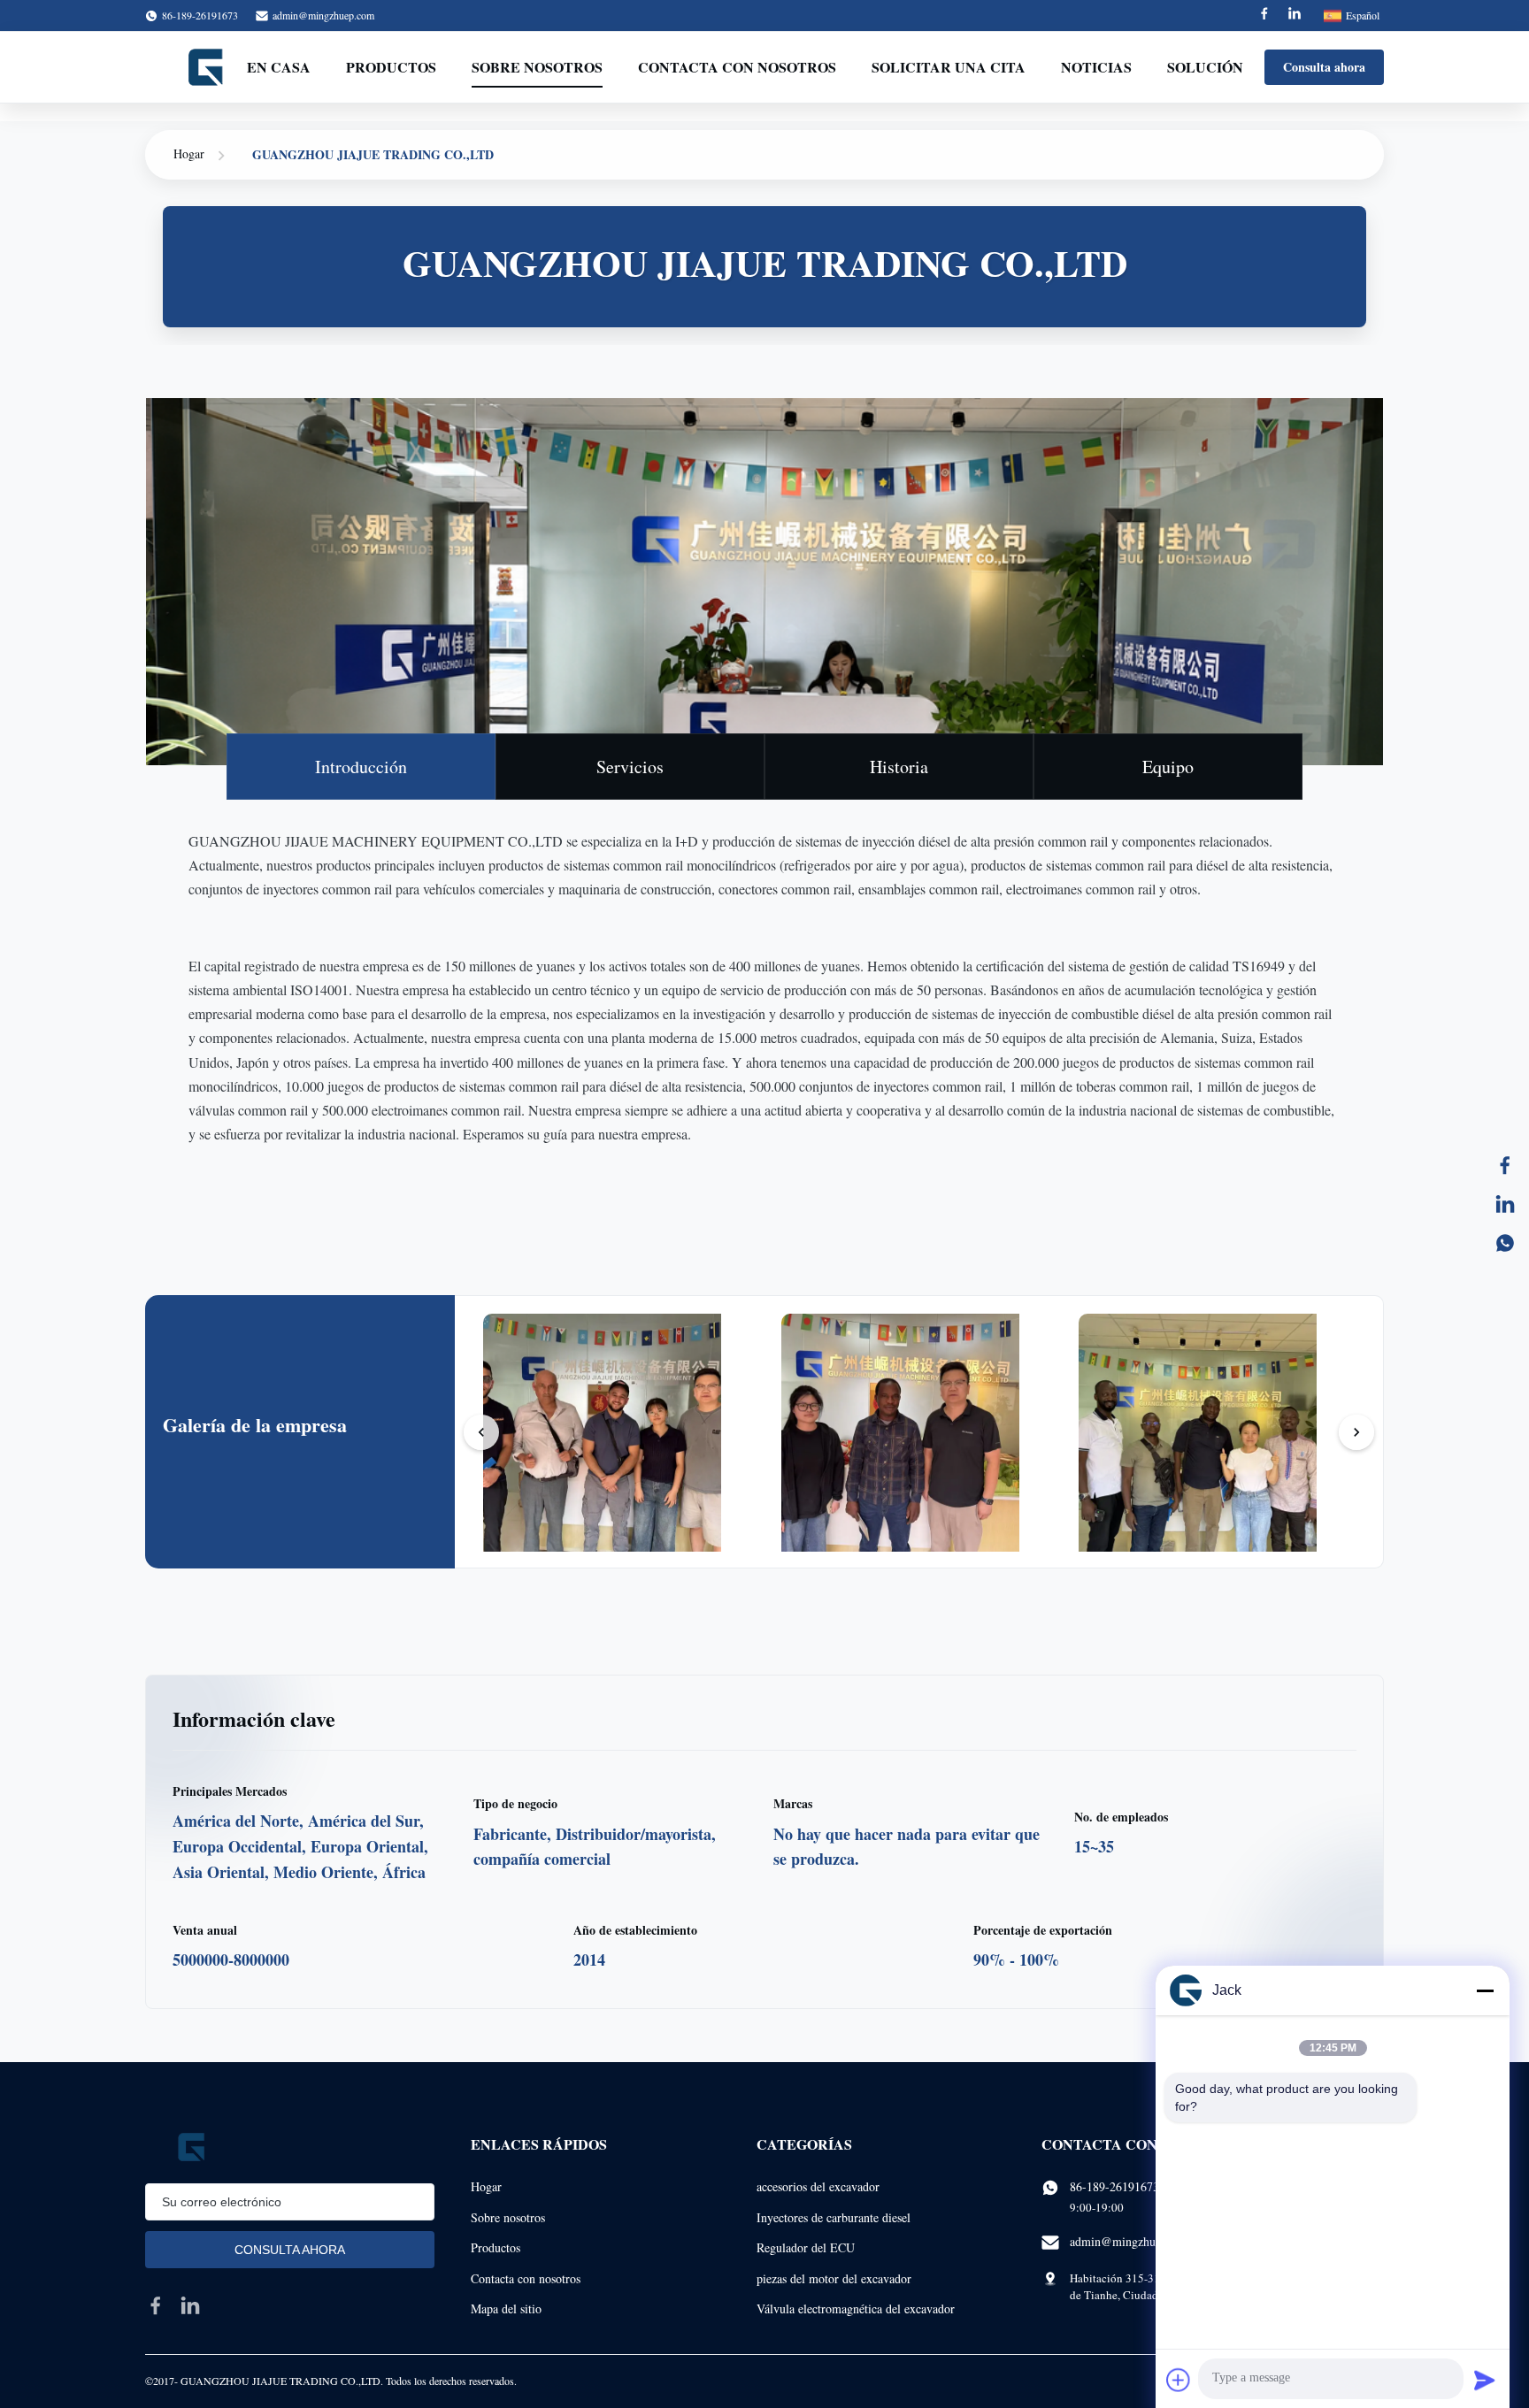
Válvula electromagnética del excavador (856, 2308)
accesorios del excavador (818, 2186)
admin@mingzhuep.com (323, 15)
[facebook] (156, 2305)
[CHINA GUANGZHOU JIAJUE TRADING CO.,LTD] (624, 1453)
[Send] (1485, 2380)
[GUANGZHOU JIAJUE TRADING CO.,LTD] (207, 67)
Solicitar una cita (949, 67)
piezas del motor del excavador (834, 2278)
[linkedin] (190, 2305)
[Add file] (1179, 2380)
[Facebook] (1264, 15)
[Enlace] (1505, 1204)
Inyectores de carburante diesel (834, 2217)
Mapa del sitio (506, 2308)
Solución (1205, 67)
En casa (279, 67)
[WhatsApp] (1505, 1243)
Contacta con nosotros (737, 67)
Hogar (189, 153)
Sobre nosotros (537, 67)
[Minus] (1485, 1990)
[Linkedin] (1295, 15)
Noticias (1096, 67)
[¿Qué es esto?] (1505, 1165)
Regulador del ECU (806, 2247)
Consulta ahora (1324, 67)
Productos (391, 67)
